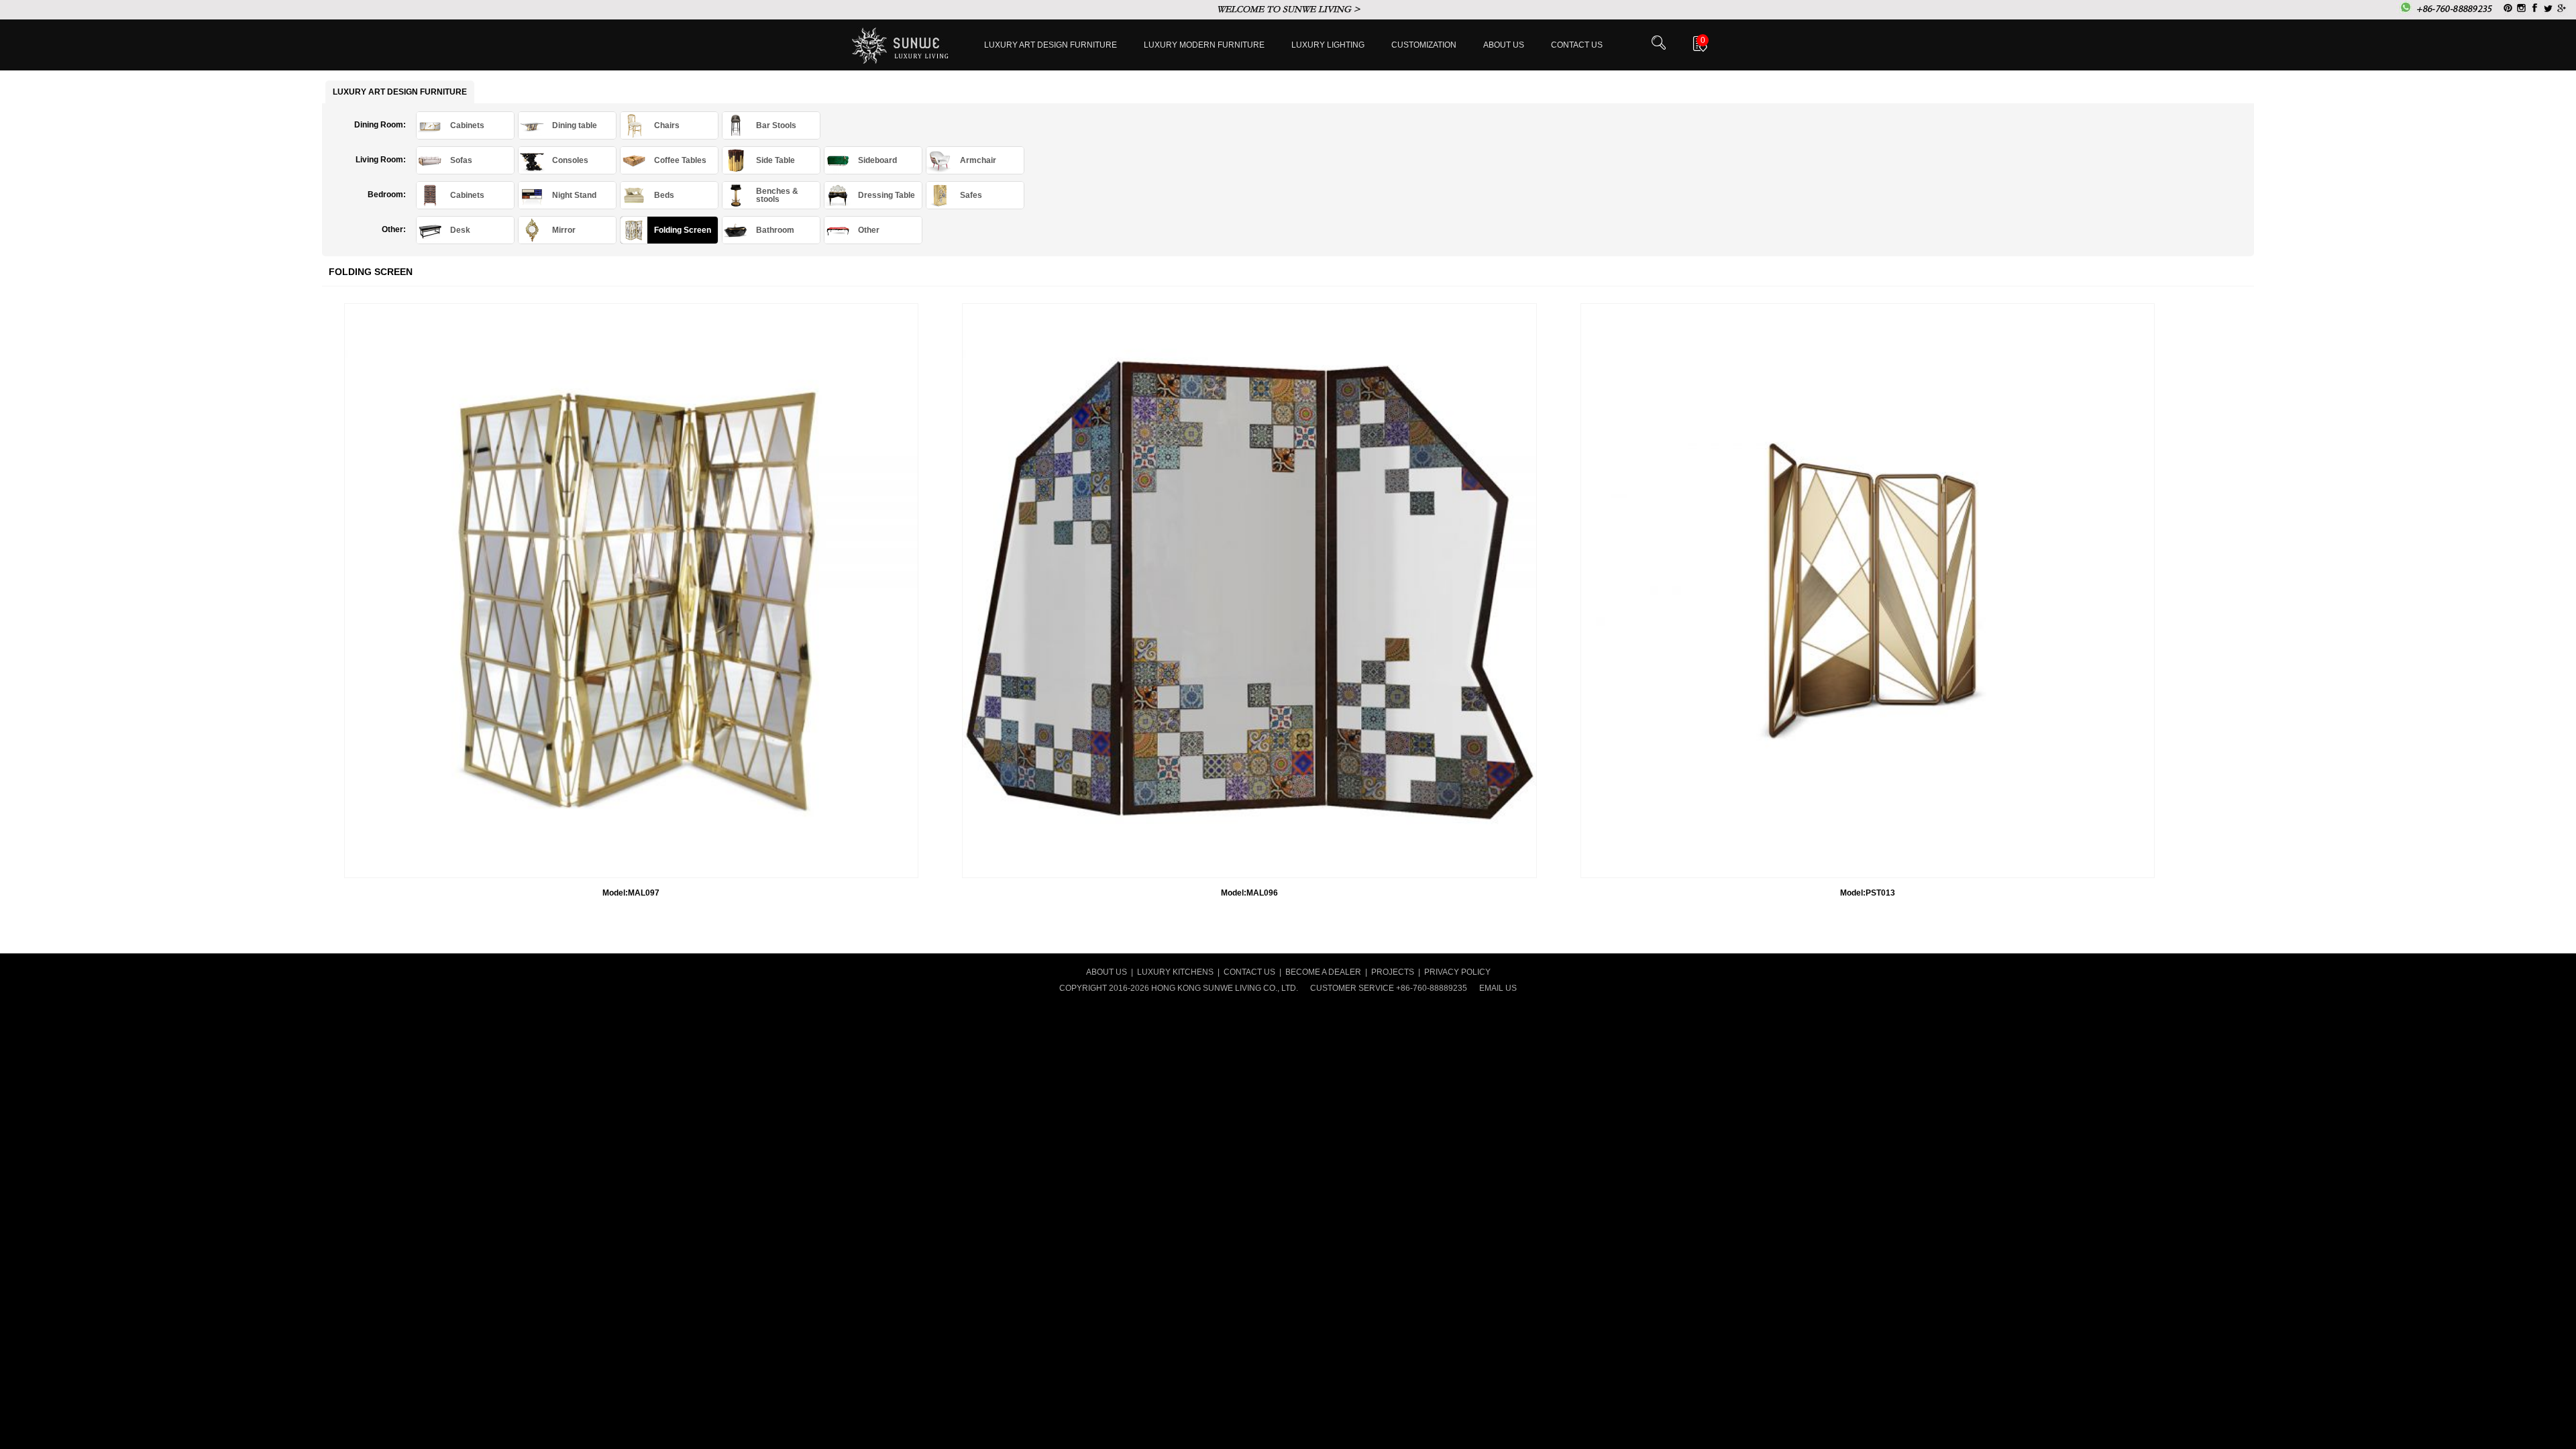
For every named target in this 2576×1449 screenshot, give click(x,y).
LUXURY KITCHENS (1175, 972)
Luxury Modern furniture (1204, 45)
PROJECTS (1393, 972)
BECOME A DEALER (1323, 972)
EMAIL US (1498, 988)
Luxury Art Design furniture (1051, 45)
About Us (1504, 45)
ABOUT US (1107, 972)
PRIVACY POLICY (1457, 972)
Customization (1424, 45)
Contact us (1577, 45)
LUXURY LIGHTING (1328, 45)
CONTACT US (1249, 972)
